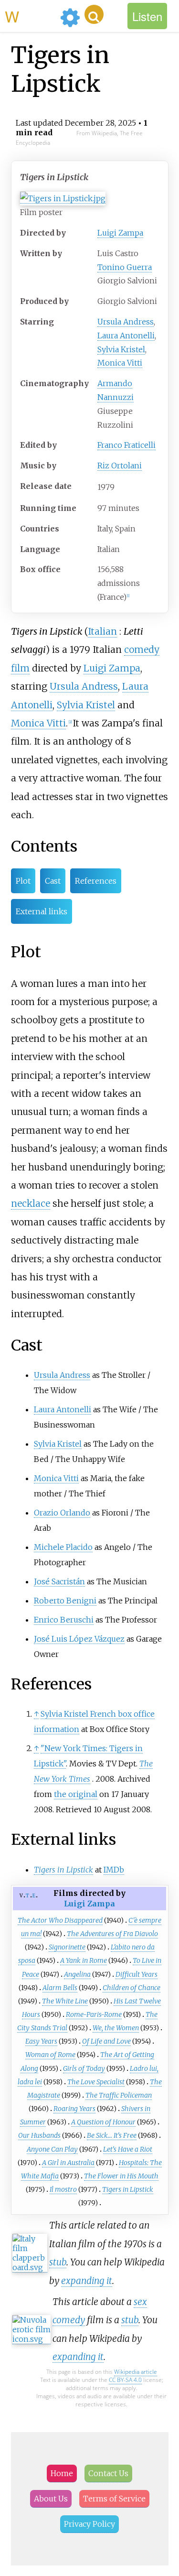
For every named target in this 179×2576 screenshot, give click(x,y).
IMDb (114, 1870)
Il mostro (63, 2189)
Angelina (77, 1974)
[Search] (94, 14)
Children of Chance (132, 1988)
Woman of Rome (50, 2055)
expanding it (87, 2281)
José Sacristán (59, 1581)
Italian (102, 631)
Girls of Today (84, 2068)
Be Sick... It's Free (112, 2135)
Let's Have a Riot (128, 2149)
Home (62, 2473)
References (96, 881)
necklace (31, 1203)
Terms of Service (114, 2499)
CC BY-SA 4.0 (125, 2380)
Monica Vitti (120, 363)
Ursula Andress (126, 322)
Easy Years (41, 2041)
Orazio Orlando (62, 1513)
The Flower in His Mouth (121, 2176)
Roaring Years (74, 2109)
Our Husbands (39, 2135)
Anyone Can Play (52, 2149)
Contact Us (108, 2473)
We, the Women (116, 2028)
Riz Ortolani (120, 465)
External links (42, 911)
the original (76, 1794)
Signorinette (67, 1947)
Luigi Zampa (120, 233)
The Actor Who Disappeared (60, 1920)
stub (58, 2262)
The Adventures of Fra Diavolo (112, 1934)
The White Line (65, 2001)
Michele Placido (63, 1547)
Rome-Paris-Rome (94, 2014)
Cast (53, 881)
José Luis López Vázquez (79, 1639)
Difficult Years (137, 1974)
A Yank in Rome (84, 1960)
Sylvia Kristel (121, 349)
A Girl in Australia (68, 2163)
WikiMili (31, 16)
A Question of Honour (103, 2122)
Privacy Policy (89, 2524)
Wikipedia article (136, 2372)
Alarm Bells (60, 1988)
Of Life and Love (106, 2041)
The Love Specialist (96, 2082)
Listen (147, 16)
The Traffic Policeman (119, 2095)
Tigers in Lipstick (128, 2189)
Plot (23, 881)
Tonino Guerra (125, 267)
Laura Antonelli (126, 336)
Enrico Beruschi (64, 1620)
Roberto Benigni (65, 1601)
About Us (51, 2499)
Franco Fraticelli (126, 445)
